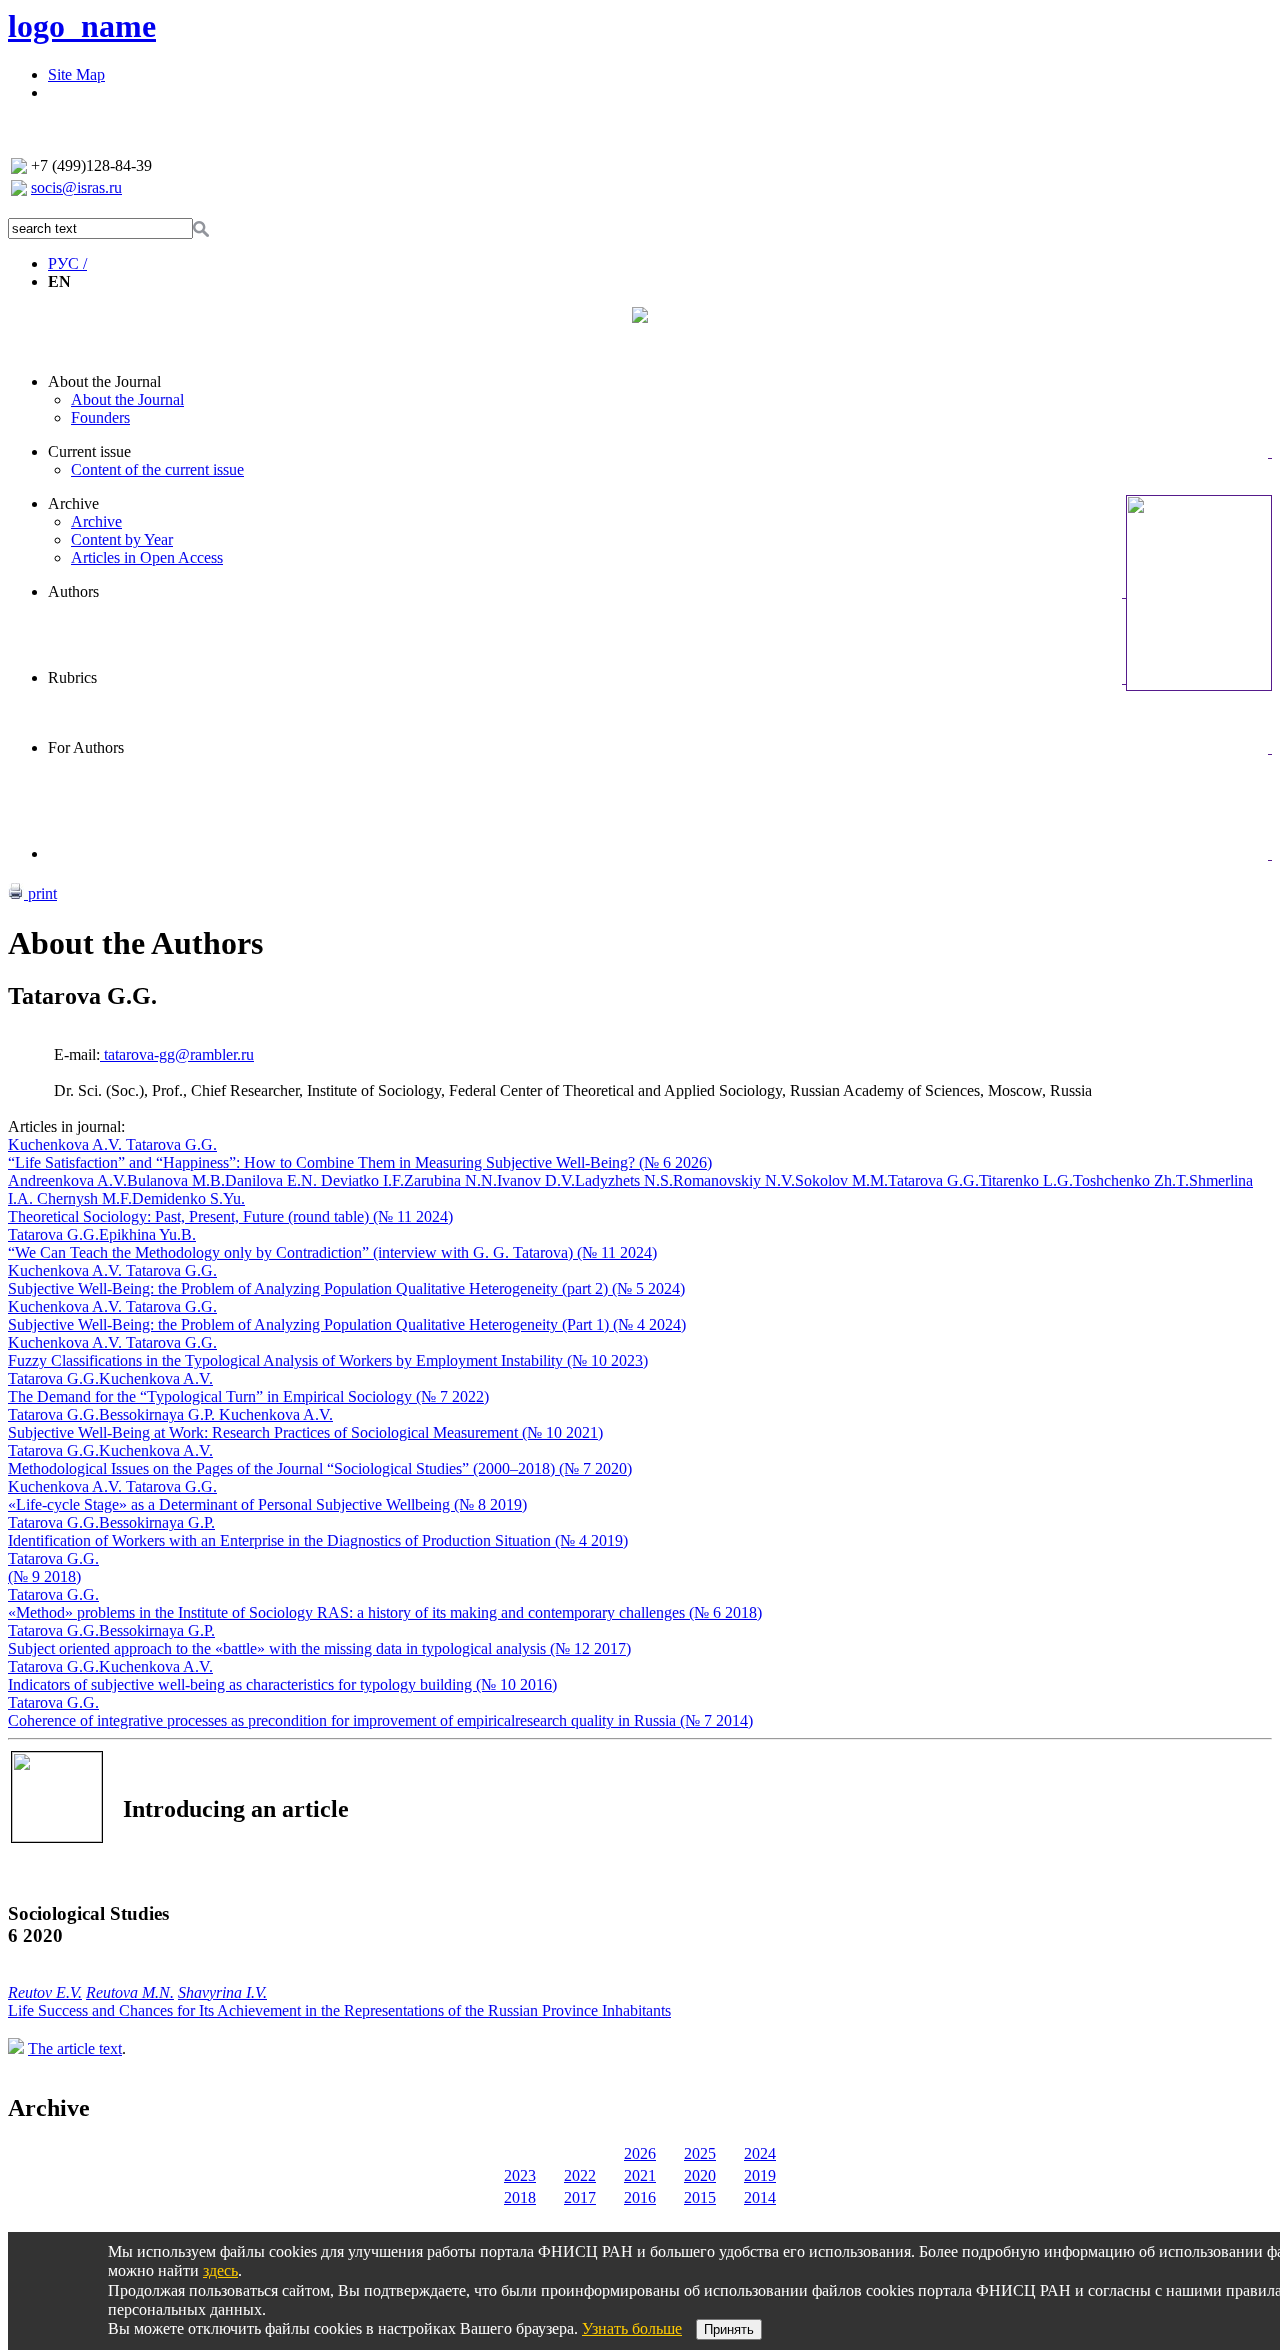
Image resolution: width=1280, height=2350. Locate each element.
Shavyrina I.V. (222, 1992)
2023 (520, 2175)
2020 (700, 2175)
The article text (75, 2048)
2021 (640, 2175)
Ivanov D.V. (536, 1180)
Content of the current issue (157, 469)
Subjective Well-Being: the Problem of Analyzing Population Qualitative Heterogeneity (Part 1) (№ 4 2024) (347, 1324)
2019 (760, 2175)
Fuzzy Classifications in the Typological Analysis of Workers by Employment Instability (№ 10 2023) (328, 1360)
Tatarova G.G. (171, 1144)
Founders (100, 417)
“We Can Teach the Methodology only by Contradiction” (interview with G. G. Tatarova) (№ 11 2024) (332, 1252)
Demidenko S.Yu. (188, 1198)
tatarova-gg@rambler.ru (177, 1054)
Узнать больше (632, 2328)
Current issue (89, 451)
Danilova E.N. (273, 1180)
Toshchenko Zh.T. (1131, 1180)
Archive (73, 503)
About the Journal (104, 381)
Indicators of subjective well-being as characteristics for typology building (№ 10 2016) (282, 1684)
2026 (640, 2153)
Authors (73, 591)
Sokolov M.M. (841, 1180)
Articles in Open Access (147, 557)
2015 (700, 2197)
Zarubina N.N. (450, 1180)
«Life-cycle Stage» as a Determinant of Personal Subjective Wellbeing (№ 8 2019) (267, 1504)
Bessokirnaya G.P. (159, 1414)
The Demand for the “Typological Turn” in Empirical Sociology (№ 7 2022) (248, 1396)
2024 (760, 2153)
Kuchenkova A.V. (67, 1144)
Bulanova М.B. (176, 1180)
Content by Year (122, 539)
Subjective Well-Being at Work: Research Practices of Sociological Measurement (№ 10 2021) (305, 1432)
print (40, 893)
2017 (580, 2197)
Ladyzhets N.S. (624, 1180)
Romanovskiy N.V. (734, 1180)
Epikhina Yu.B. (147, 1234)
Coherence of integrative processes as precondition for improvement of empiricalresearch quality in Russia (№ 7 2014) (380, 1720)
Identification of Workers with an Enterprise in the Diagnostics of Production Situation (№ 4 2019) (318, 1540)
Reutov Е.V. (45, 1992)
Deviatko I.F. (362, 1180)
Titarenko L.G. (1026, 1180)
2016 (640, 2197)
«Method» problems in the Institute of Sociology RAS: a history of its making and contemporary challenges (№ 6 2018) (385, 1612)
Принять (729, 2329)
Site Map (76, 74)
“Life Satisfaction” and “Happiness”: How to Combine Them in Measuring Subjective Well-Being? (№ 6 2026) (360, 1162)
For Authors (86, 747)
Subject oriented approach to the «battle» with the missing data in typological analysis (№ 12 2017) (319, 1648)
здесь (220, 2270)
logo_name (82, 26)
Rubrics (72, 677)
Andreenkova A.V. (67, 1180)
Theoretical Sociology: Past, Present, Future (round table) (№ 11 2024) (230, 1216)
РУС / (67, 263)
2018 (520, 2197)
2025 (700, 2153)
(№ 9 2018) (44, 1576)
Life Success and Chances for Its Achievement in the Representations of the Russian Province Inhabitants (339, 2010)
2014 (760, 2197)
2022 (580, 2175)
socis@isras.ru (76, 187)
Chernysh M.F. (82, 1198)
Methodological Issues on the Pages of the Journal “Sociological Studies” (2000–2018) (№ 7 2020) (320, 1468)
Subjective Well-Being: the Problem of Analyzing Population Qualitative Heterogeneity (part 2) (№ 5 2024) (346, 1288)
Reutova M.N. (130, 1992)
